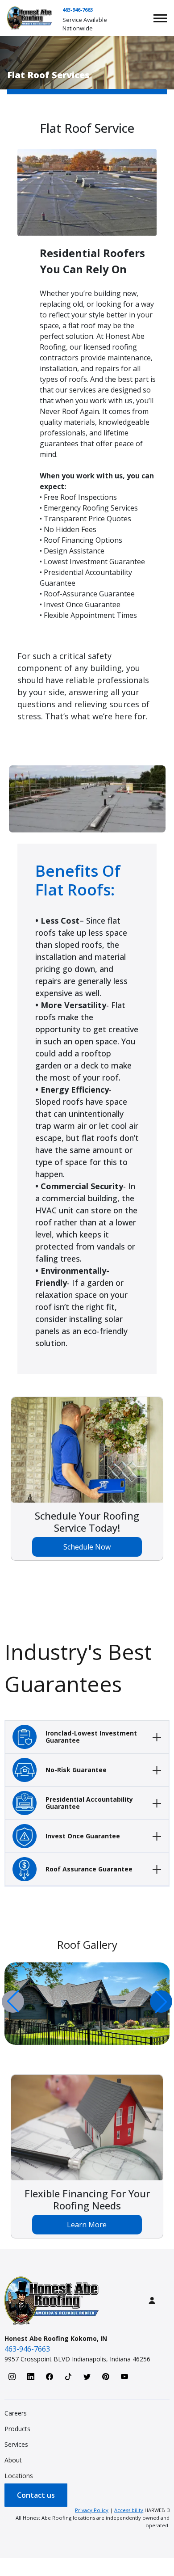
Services (16, 2444)
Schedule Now (87, 1547)
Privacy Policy (92, 2510)
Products (17, 2429)
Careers (16, 2413)
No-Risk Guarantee (76, 1770)
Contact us (36, 2495)
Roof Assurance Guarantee (89, 1869)
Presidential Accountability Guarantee (89, 1803)
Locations (19, 2476)
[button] (161, 2002)
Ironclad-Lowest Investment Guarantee (91, 1737)
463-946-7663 (78, 10)
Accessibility (129, 2510)
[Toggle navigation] (160, 18)
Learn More (87, 2225)
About (13, 2460)
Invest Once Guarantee (83, 1836)
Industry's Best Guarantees (78, 1668)
